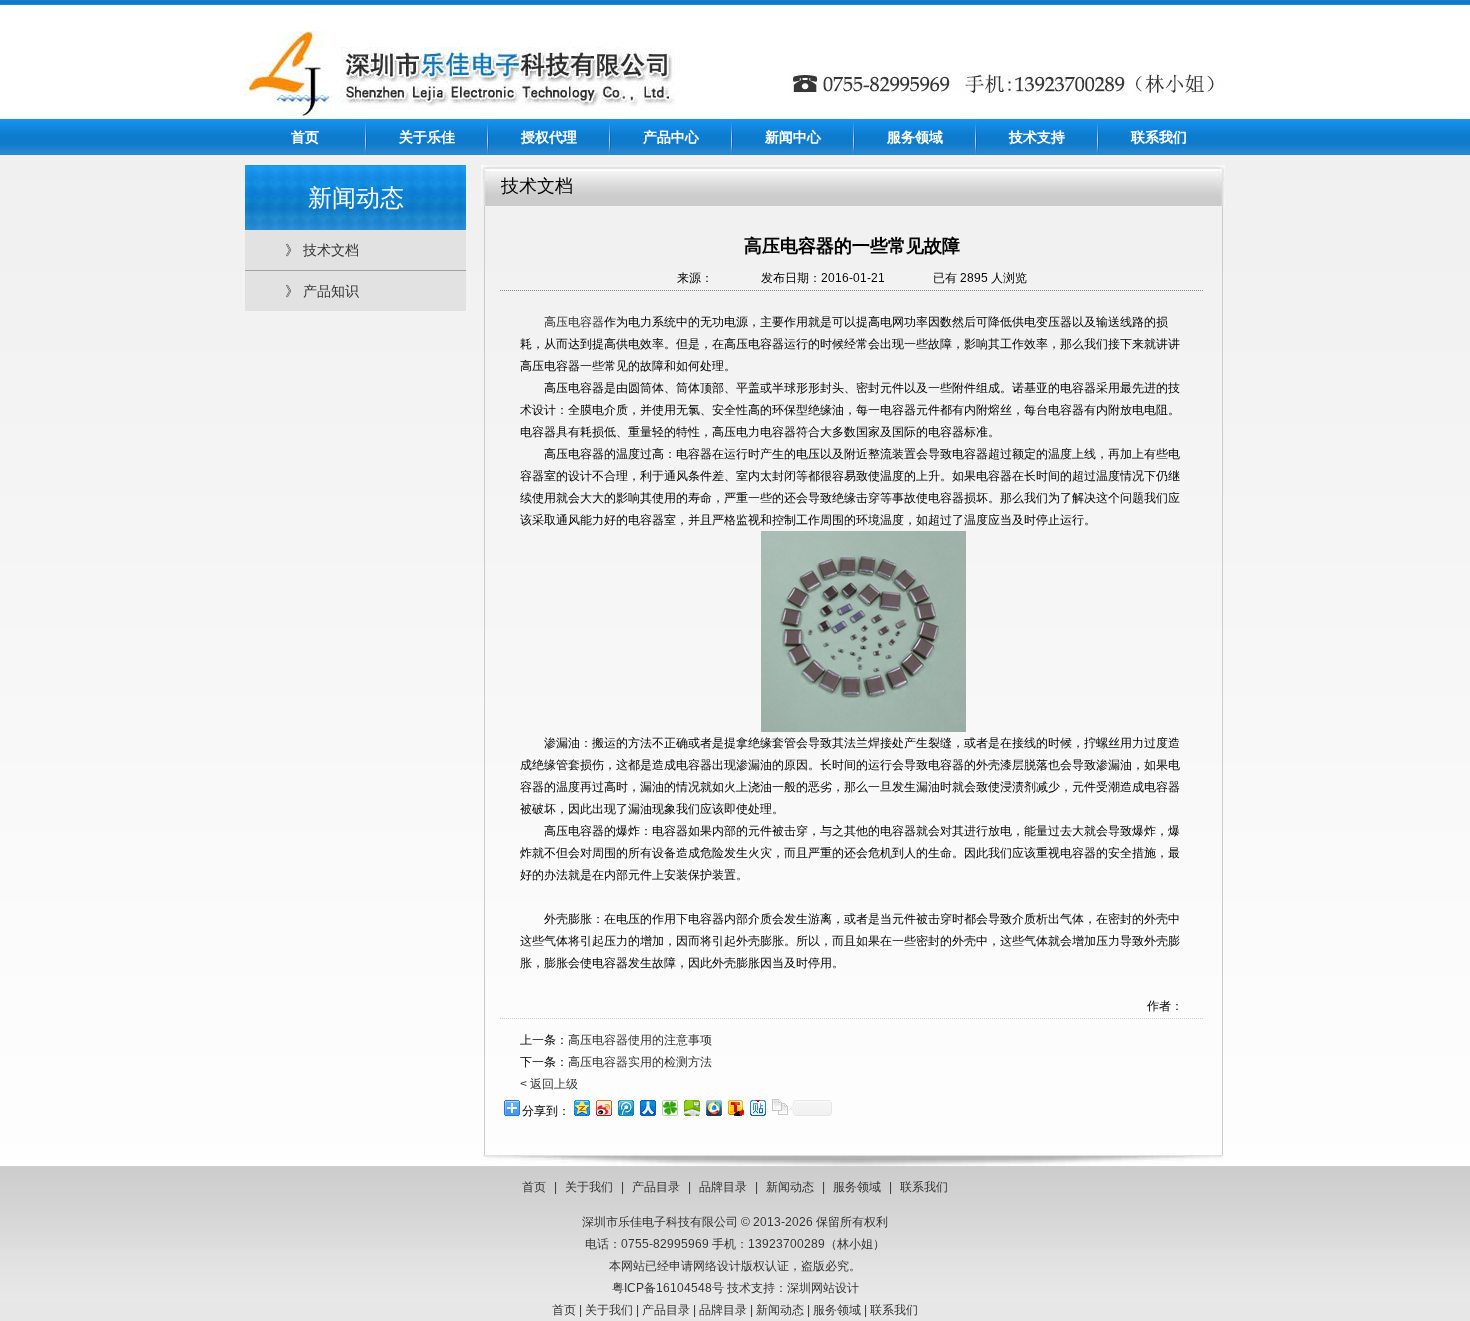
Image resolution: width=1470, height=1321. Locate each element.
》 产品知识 (322, 291)
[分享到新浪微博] (603, 1107)
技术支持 (1037, 137)
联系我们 (1159, 137)
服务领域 (915, 137)
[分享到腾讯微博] (625, 1107)
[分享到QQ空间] (581, 1107)
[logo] (460, 113)
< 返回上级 (549, 1084)
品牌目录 (723, 1187)
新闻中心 (793, 137)
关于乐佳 (427, 137)
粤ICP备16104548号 (668, 1288)
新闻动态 (790, 1187)
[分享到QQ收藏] (713, 1107)
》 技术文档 (322, 250)
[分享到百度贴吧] (757, 1107)
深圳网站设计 (823, 1288)
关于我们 (589, 1187)
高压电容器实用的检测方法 (640, 1062)
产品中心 (671, 137)
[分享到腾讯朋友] (669, 1107)
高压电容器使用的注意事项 (640, 1040)
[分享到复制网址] (779, 1107)
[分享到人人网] (647, 1107)
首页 (305, 137)
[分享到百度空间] (691, 1107)
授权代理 (549, 137)
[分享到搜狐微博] (735, 1107)
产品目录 (656, 1187)
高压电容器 (574, 322)
